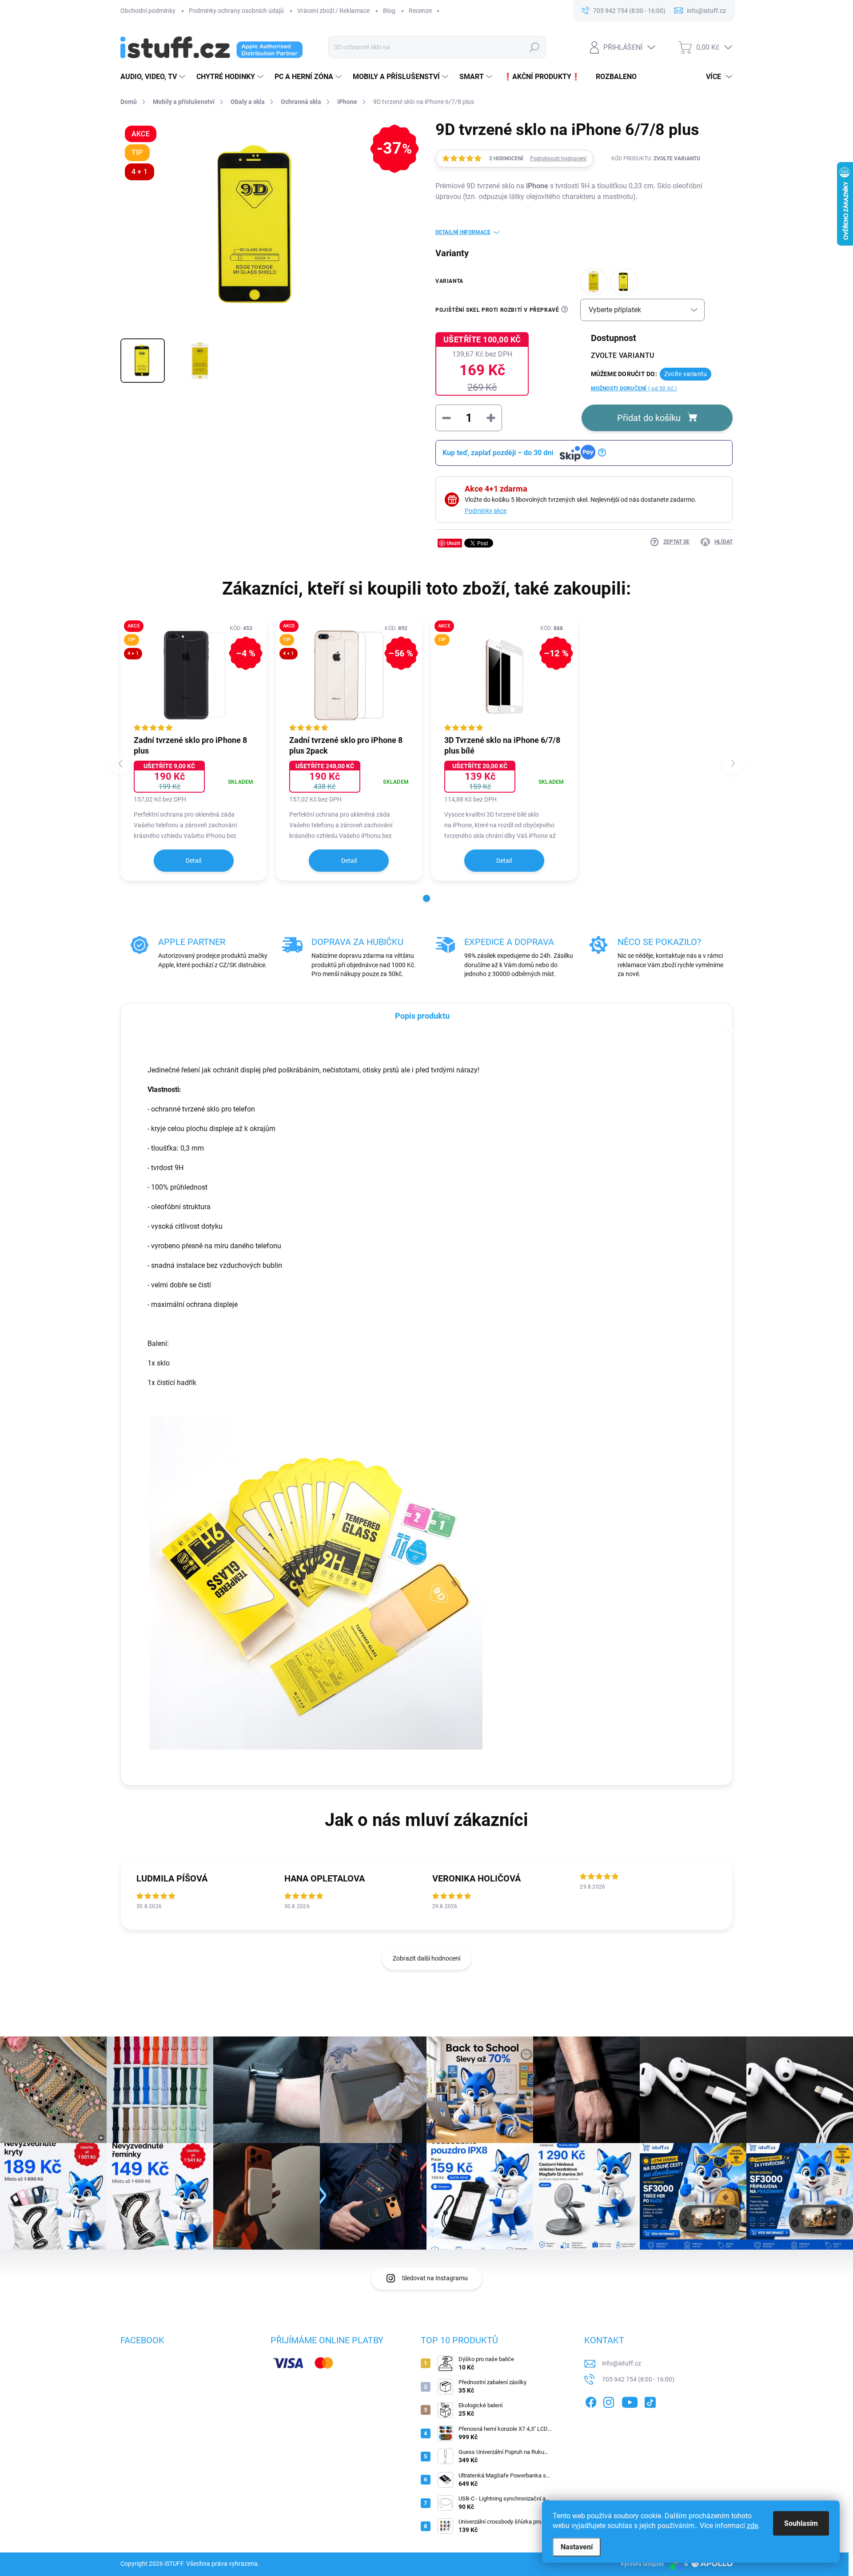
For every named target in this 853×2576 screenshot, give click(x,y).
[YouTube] (630, 2401)
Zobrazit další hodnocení (426, 1958)
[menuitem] (154, 77)
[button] (426, 898)
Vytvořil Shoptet (642, 2564)
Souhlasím (801, 2523)
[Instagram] (609, 2401)
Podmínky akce (486, 511)
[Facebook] (591, 2401)
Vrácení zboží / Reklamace (333, 11)
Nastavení (577, 2547)
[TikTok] (650, 2401)
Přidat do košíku (649, 418)
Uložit (453, 543)
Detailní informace (463, 232)
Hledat (535, 47)
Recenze (420, 11)
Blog (389, 11)
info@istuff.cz (622, 2363)
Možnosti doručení (634, 389)
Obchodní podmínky (148, 11)
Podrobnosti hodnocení (558, 159)
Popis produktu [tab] (422, 1016)
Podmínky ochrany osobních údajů (236, 11)
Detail (193, 861)
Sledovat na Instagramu (435, 2278)
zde (752, 2526)
